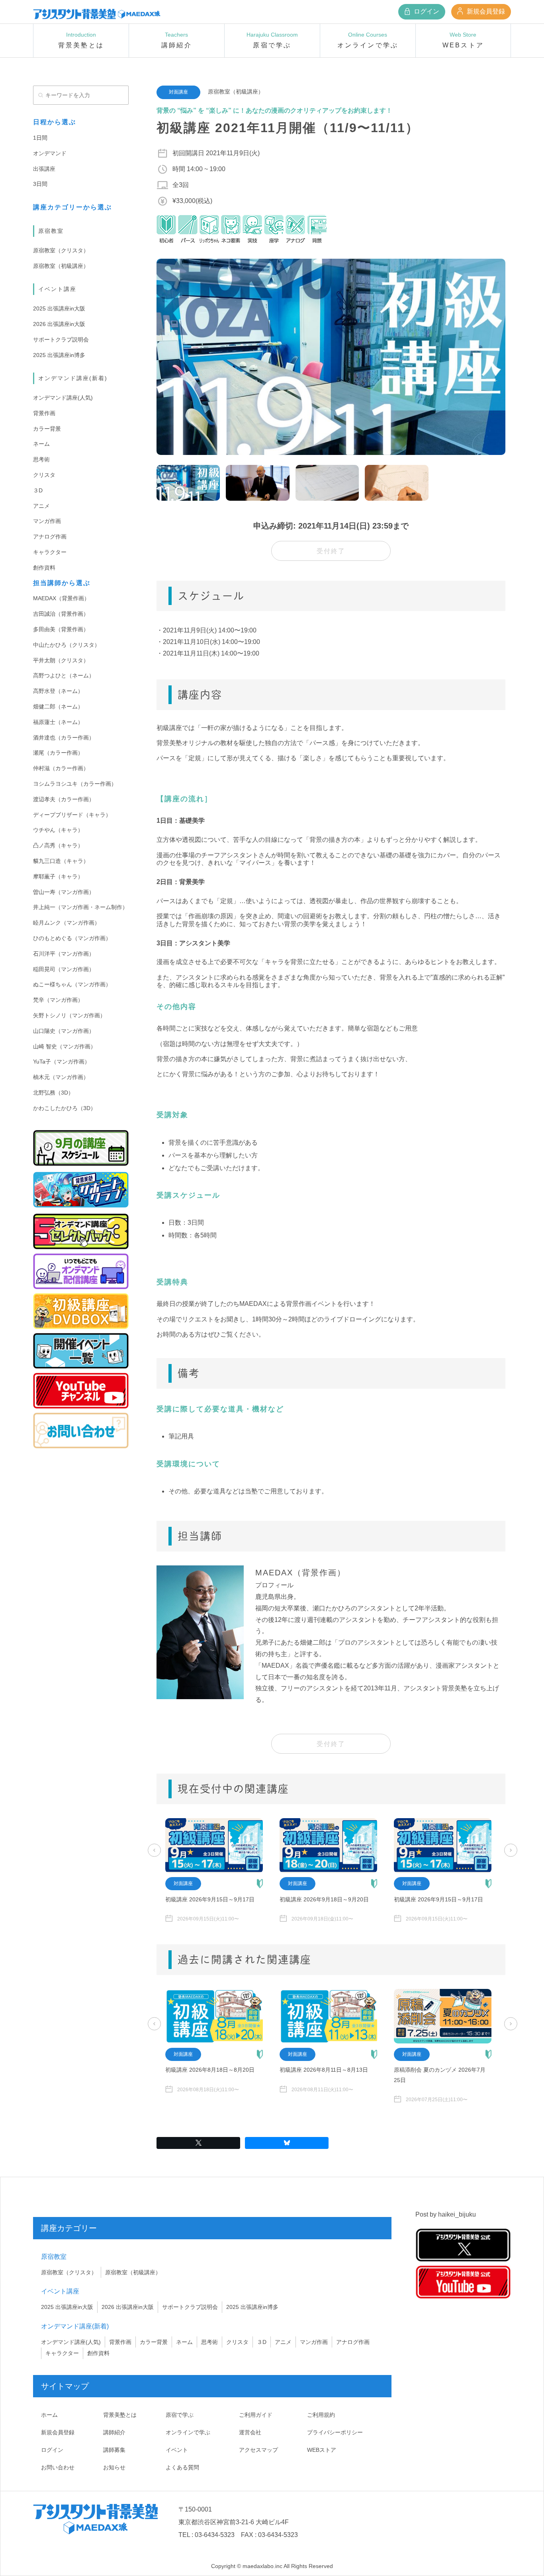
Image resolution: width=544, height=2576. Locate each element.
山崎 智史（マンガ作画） (65, 1046)
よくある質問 (182, 2467)
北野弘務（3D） (53, 1093)
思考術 (41, 459)
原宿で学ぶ (180, 2415)
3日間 (40, 184)
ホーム (49, 2415)
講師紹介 (114, 2432)
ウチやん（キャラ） (58, 830)
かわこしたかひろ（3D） (65, 1108)
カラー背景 (47, 429)
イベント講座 (57, 289)
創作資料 (44, 568)
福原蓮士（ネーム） (58, 722)
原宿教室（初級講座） (61, 266)
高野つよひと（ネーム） (64, 675)
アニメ (41, 506)
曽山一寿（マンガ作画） (64, 892)
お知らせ (114, 2467)
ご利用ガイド (256, 2415)
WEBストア (322, 2450)
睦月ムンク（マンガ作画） (67, 923)
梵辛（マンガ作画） (58, 1000)
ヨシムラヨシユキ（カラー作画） (75, 784)
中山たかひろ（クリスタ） (67, 645)
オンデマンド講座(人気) (63, 398)
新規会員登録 (485, 11)
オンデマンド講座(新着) (73, 378)
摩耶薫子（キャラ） (58, 876)
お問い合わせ (58, 2467)
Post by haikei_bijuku (446, 2214)
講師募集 (114, 2450)
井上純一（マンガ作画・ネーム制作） (80, 907)
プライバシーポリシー (335, 2432)
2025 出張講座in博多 (59, 355)
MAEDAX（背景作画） (61, 598)
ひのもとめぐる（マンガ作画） (72, 938)
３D (38, 490)
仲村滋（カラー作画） (61, 768)
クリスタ (44, 475)
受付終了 (331, 551)
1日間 (40, 138)
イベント (177, 2450)
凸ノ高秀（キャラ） (58, 845)
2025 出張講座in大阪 (59, 308)
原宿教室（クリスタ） (61, 250)
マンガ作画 (47, 521)
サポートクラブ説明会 (61, 340)
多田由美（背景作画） (61, 629)
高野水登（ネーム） (58, 691)
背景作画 (44, 413)
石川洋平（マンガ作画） (64, 954)
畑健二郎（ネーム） (58, 706)
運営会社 (250, 2432)
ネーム (41, 444)
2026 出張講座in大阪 (59, 324)
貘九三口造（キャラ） (61, 861)
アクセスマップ (258, 2450)
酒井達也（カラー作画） (64, 738)
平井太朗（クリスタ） (61, 660)
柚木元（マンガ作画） (61, 1077)
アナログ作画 (50, 537)
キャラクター (50, 552)
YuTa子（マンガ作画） (62, 1062)
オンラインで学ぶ (188, 2432)
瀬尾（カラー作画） (58, 753)
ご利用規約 (321, 2415)
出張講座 (44, 169)
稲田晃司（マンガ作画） (64, 969)
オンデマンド (50, 153)
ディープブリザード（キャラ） (72, 815)
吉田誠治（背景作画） (61, 614)
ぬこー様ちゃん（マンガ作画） (72, 984)
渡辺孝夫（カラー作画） (64, 799)
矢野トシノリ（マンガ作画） (69, 1015)
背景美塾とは (120, 2415)
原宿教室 (51, 231)
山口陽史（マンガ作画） (64, 1031)
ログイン (426, 11)
